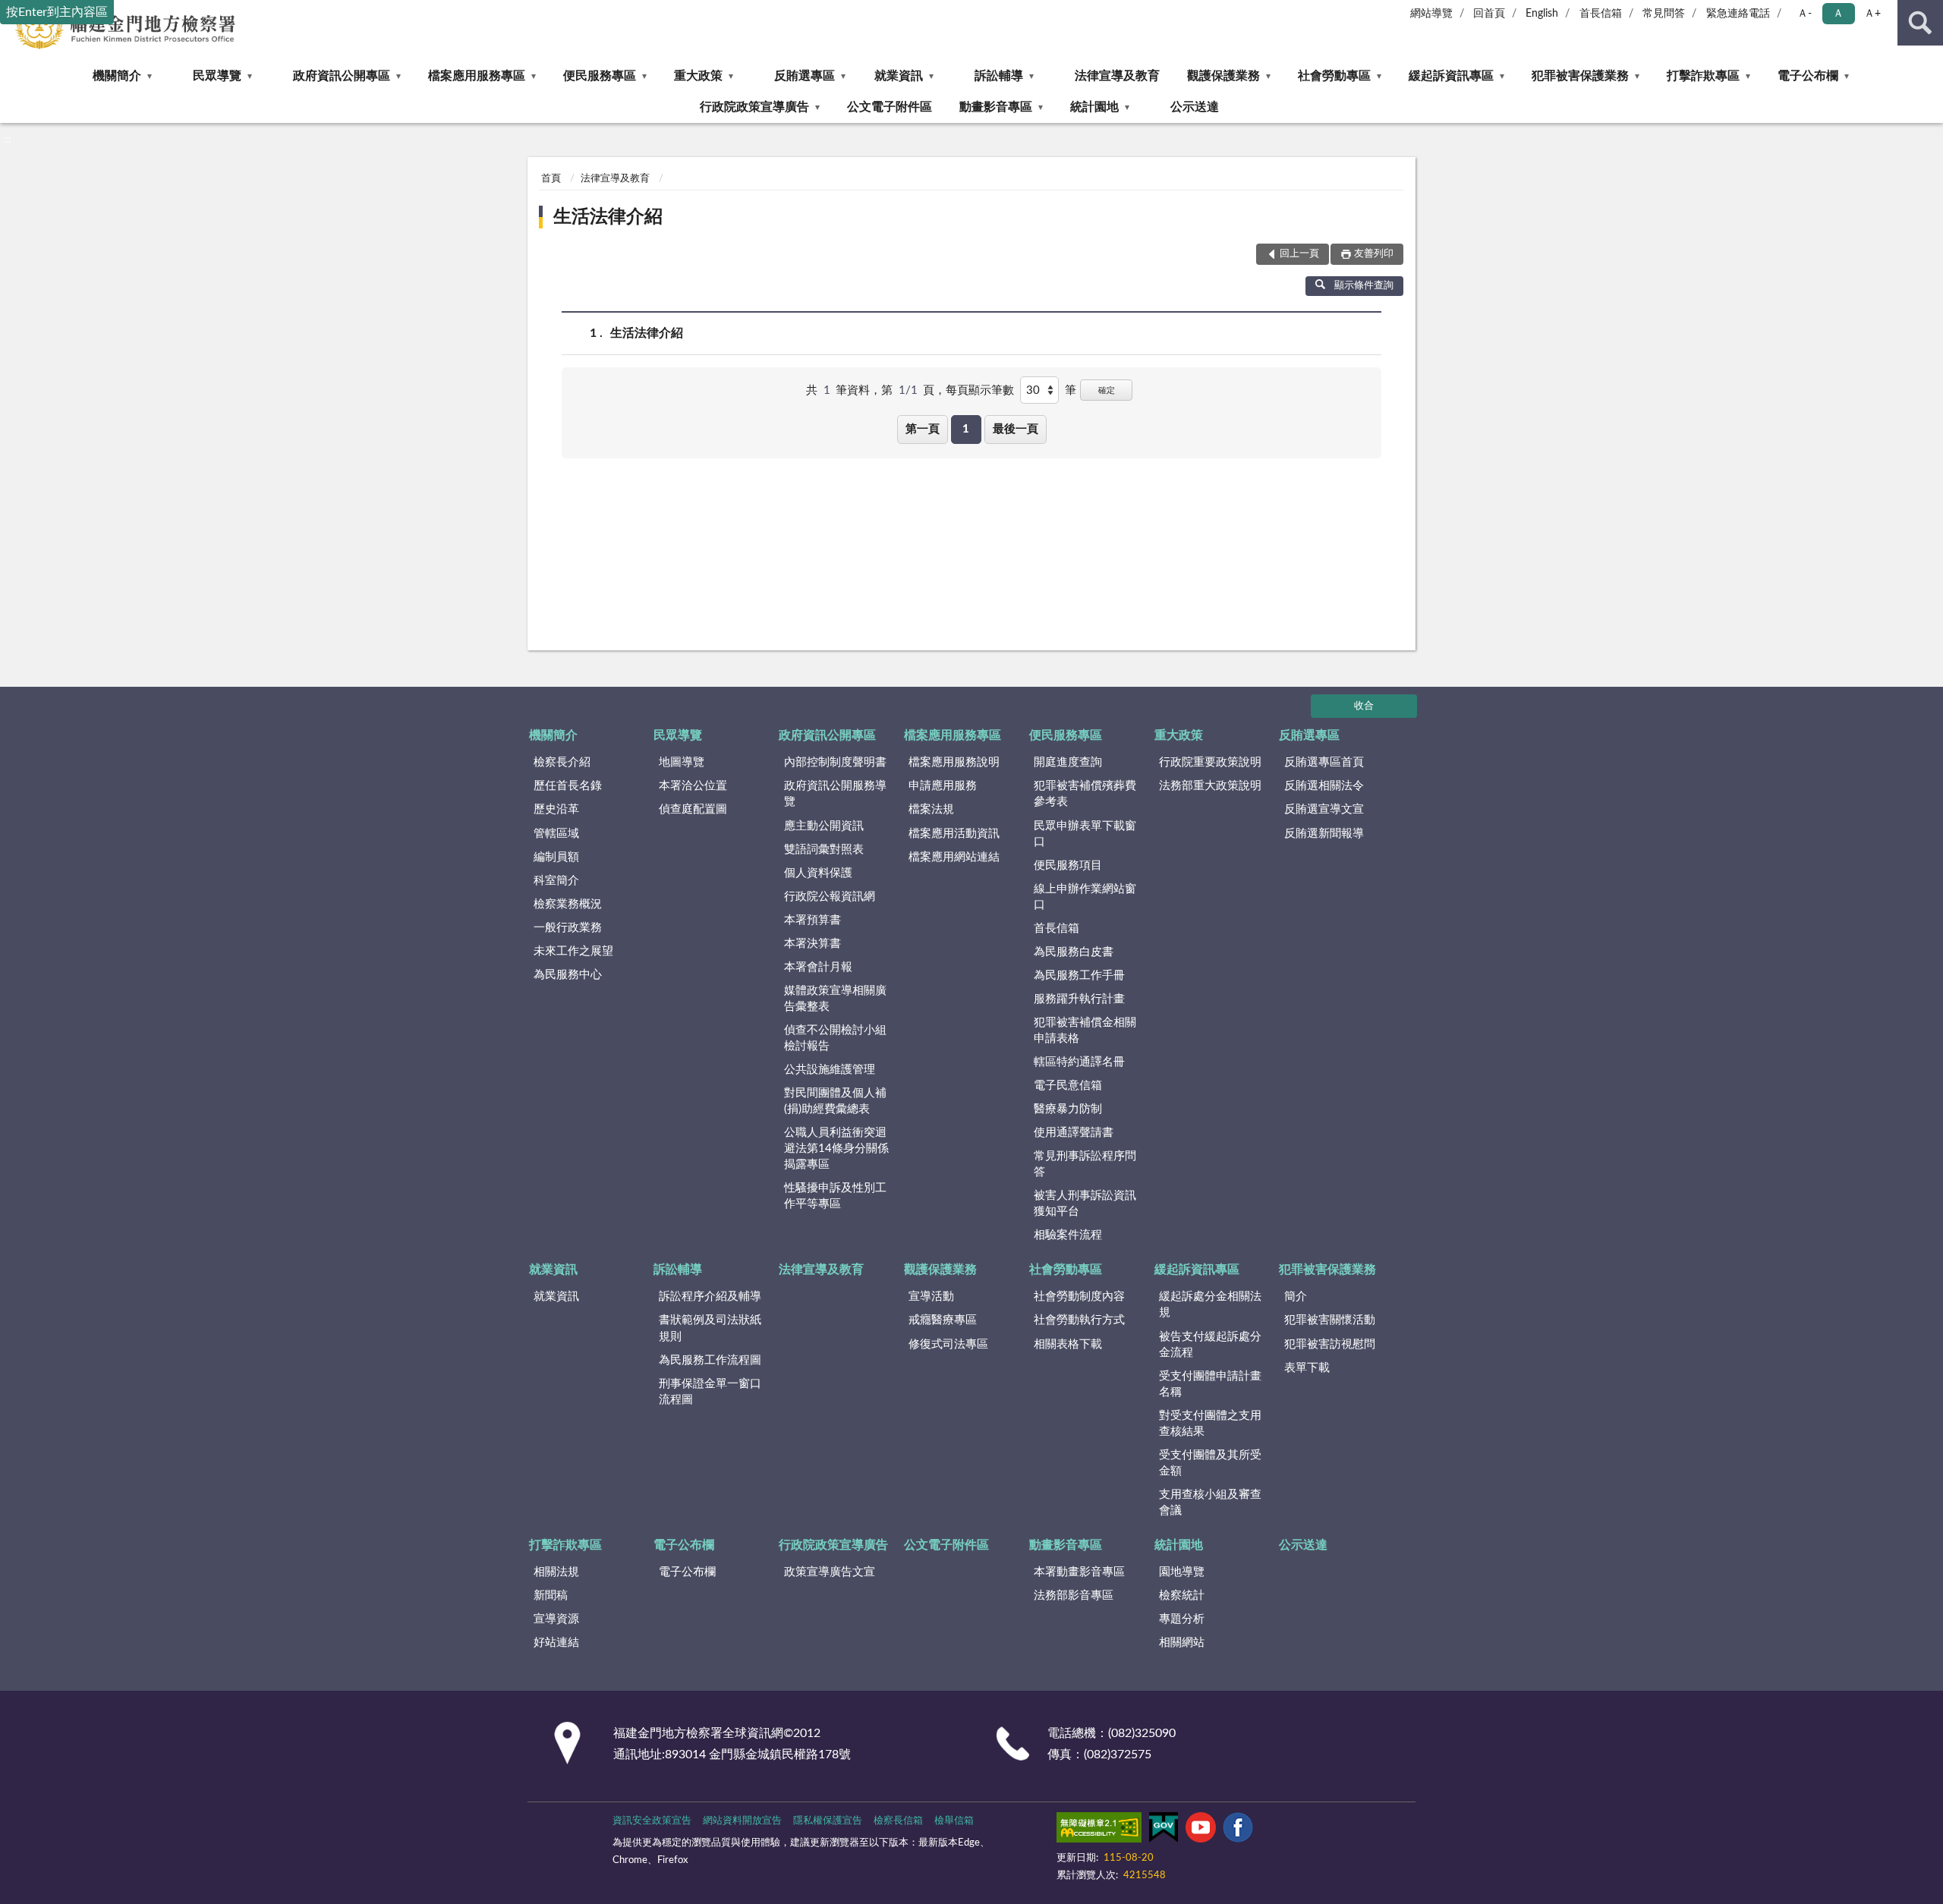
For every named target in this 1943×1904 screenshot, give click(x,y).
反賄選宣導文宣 (1324, 809)
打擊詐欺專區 (1703, 76)
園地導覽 (1182, 1572)
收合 (1364, 706)
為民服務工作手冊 (1079, 976)
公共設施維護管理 (830, 1070)
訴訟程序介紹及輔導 (710, 1297)
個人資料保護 (818, 873)
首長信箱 (1601, 14)
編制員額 (556, 857)
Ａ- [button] (1804, 14)
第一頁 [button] (923, 429)
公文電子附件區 (890, 107)
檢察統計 (1182, 1596)
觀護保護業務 (1223, 76)
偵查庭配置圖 (693, 809)
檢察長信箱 (898, 1821)
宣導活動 (931, 1297)
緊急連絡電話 (1738, 14)
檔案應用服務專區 (477, 76)
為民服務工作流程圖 (710, 1360)
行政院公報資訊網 (830, 897)
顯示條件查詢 (1364, 286)
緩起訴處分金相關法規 (1210, 1304)
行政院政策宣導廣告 (754, 107)
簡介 (1296, 1297)
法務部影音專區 (1074, 1596)
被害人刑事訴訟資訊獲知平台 (1085, 1204)
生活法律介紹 (608, 217)
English (1542, 14)
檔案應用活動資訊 (954, 834)
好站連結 (556, 1643)
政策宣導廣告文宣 (830, 1572)
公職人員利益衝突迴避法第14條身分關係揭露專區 (836, 1149)
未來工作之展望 (573, 951)
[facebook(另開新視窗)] (1238, 1830)
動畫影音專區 (996, 107)
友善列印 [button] (1374, 254)
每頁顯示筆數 (980, 390)
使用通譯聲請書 (1074, 1133)
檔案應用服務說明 (954, 762)
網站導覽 (1431, 14)
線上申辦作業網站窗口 (1085, 897)
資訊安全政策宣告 (652, 1821)
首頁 (551, 179)
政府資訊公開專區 (342, 76)
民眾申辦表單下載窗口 (1085, 834)
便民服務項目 (1068, 865)
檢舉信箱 (954, 1821)
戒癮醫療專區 (943, 1320)
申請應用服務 (943, 786)
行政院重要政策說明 (1210, 762)
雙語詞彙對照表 (824, 850)
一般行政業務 (568, 928)
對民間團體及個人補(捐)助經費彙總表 (835, 1101)
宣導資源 (556, 1619)
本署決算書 (812, 944)
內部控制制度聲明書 (835, 762)
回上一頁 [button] (1299, 254)
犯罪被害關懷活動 (1330, 1320)
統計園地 (1094, 107)
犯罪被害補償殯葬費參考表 (1085, 794)
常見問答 (1664, 14)
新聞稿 (551, 1596)
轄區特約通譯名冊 (1079, 1062)
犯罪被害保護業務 (1580, 76)
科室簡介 (556, 881)
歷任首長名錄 (568, 786)
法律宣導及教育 (1117, 76)
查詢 (1920, 23)
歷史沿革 (556, 809)
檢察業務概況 (568, 904)
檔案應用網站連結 (954, 857)
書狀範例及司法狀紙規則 (710, 1328)
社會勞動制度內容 (1079, 1297)
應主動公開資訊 (824, 826)
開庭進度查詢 (1068, 762)
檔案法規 (931, 809)
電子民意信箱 (1068, 1086)
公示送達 (1195, 107)
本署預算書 (812, 920)
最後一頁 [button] (1016, 429)
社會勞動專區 (1334, 76)
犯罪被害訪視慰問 (1330, 1344)
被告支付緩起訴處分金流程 (1210, 1345)
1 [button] (966, 429)
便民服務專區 (600, 76)
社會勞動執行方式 (1079, 1320)
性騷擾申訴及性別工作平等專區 (835, 1196)
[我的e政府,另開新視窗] (1164, 1830)
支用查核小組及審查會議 (1210, 1503)
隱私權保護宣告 (828, 1821)
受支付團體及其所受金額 (1210, 1463)
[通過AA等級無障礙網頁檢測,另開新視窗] (1099, 1830)
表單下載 (1307, 1368)
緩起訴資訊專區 (1451, 76)
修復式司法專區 (948, 1344)
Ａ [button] (1838, 14)
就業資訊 (899, 76)
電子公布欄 (1808, 76)
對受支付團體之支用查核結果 (1210, 1424)
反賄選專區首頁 (1324, 762)
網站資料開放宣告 (742, 1821)
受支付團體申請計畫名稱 (1210, 1384)
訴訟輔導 (999, 76)
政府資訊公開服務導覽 (835, 794)
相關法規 (556, 1572)
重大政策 (698, 76)
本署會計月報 (818, 967)
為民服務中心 (568, 975)
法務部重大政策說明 (1210, 786)
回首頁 (1489, 14)
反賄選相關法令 (1324, 786)
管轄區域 (556, 834)
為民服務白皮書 (1074, 952)
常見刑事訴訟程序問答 (1085, 1164)
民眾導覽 (217, 76)
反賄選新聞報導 (1324, 834)
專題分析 (1182, 1619)
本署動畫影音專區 (1079, 1572)
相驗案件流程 (1068, 1235)
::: (7, 140)
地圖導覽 (682, 762)
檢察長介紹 (562, 762)
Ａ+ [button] (1872, 14)
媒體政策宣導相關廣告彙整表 (835, 999)
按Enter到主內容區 (57, 12)
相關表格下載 (1068, 1344)
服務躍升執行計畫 (1079, 999)
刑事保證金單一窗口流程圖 (710, 1392)
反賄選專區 (805, 76)
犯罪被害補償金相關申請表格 (1085, 1031)
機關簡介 (117, 76)
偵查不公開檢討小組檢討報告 (835, 1038)
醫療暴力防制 (1068, 1109)
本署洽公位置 (693, 786)
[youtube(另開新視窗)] (1201, 1830)
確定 (1107, 390)
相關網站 (1182, 1643)
